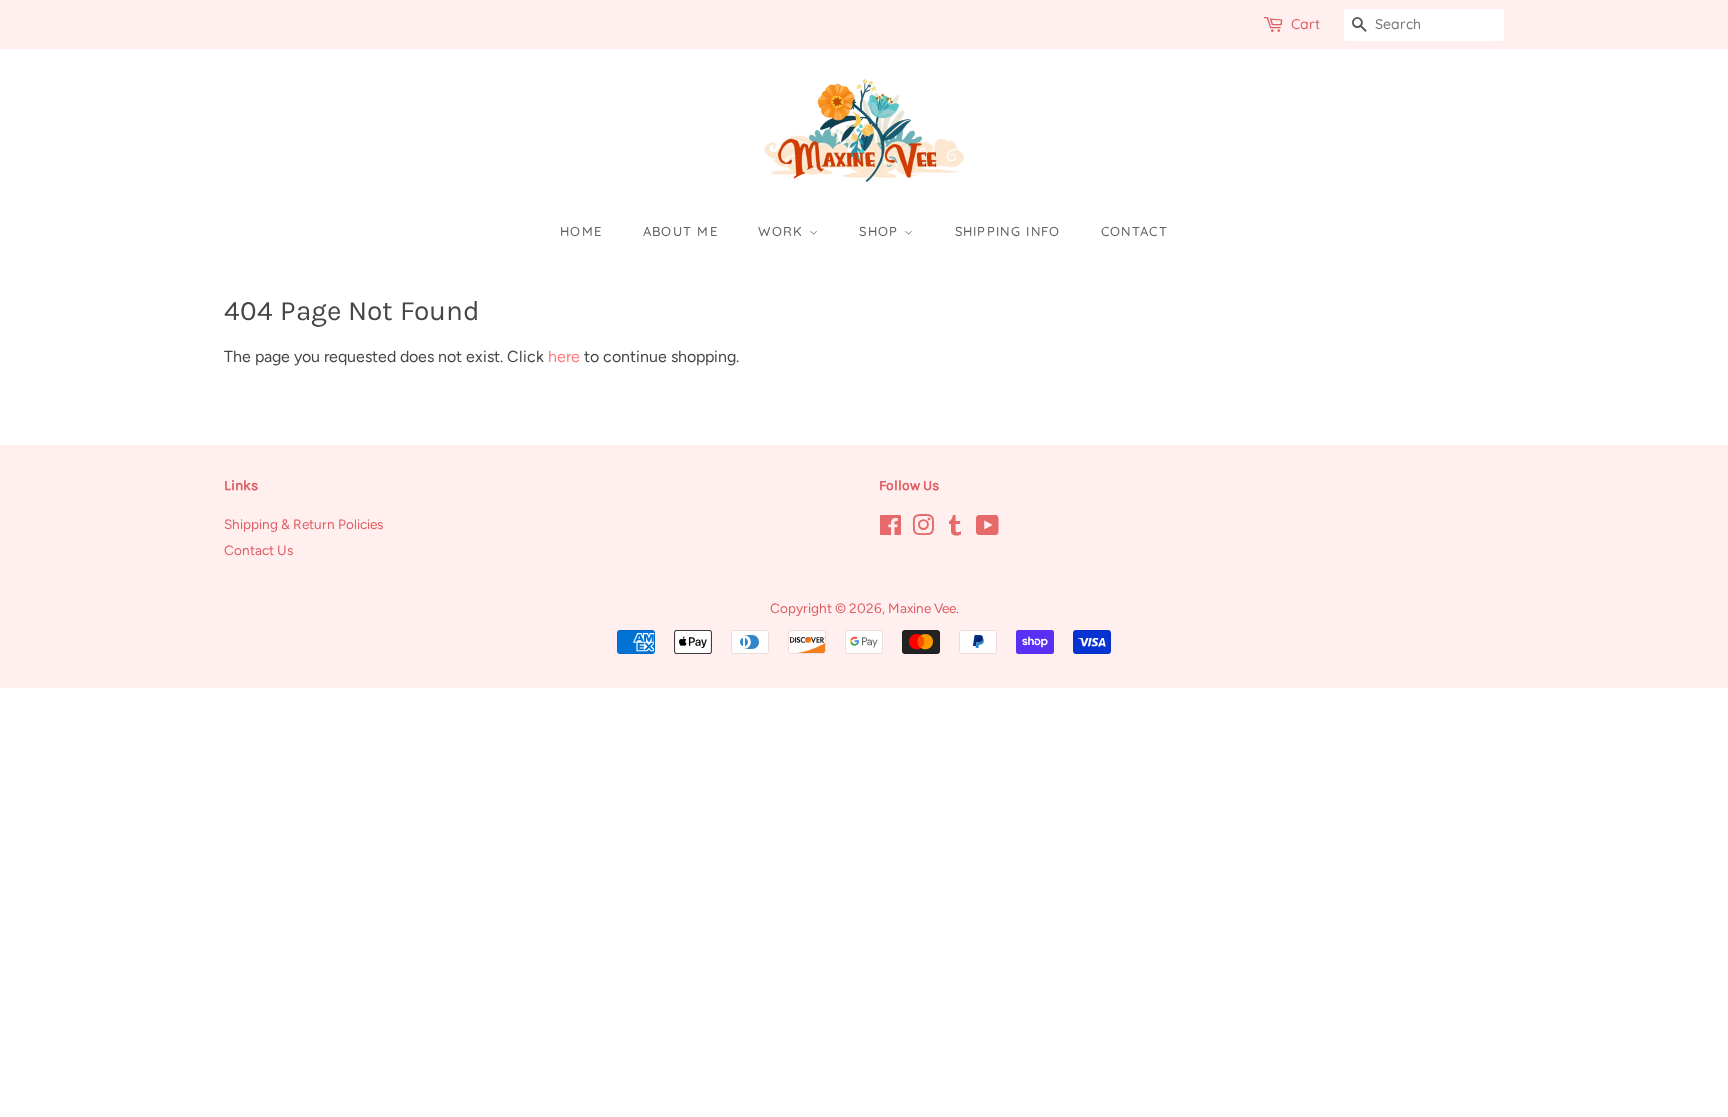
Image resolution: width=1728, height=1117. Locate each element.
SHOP (881, 231)
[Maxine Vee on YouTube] (987, 529)
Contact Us (258, 550)
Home (581, 231)
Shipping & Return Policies (303, 524)
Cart (1305, 24)
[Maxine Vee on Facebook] (890, 529)
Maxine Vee (922, 608)
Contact (1134, 231)
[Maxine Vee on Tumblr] (955, 529)
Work (783, 231)
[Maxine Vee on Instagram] (923, 529)
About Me (680, 231)
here (564, 356)
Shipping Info (1008, 231)
